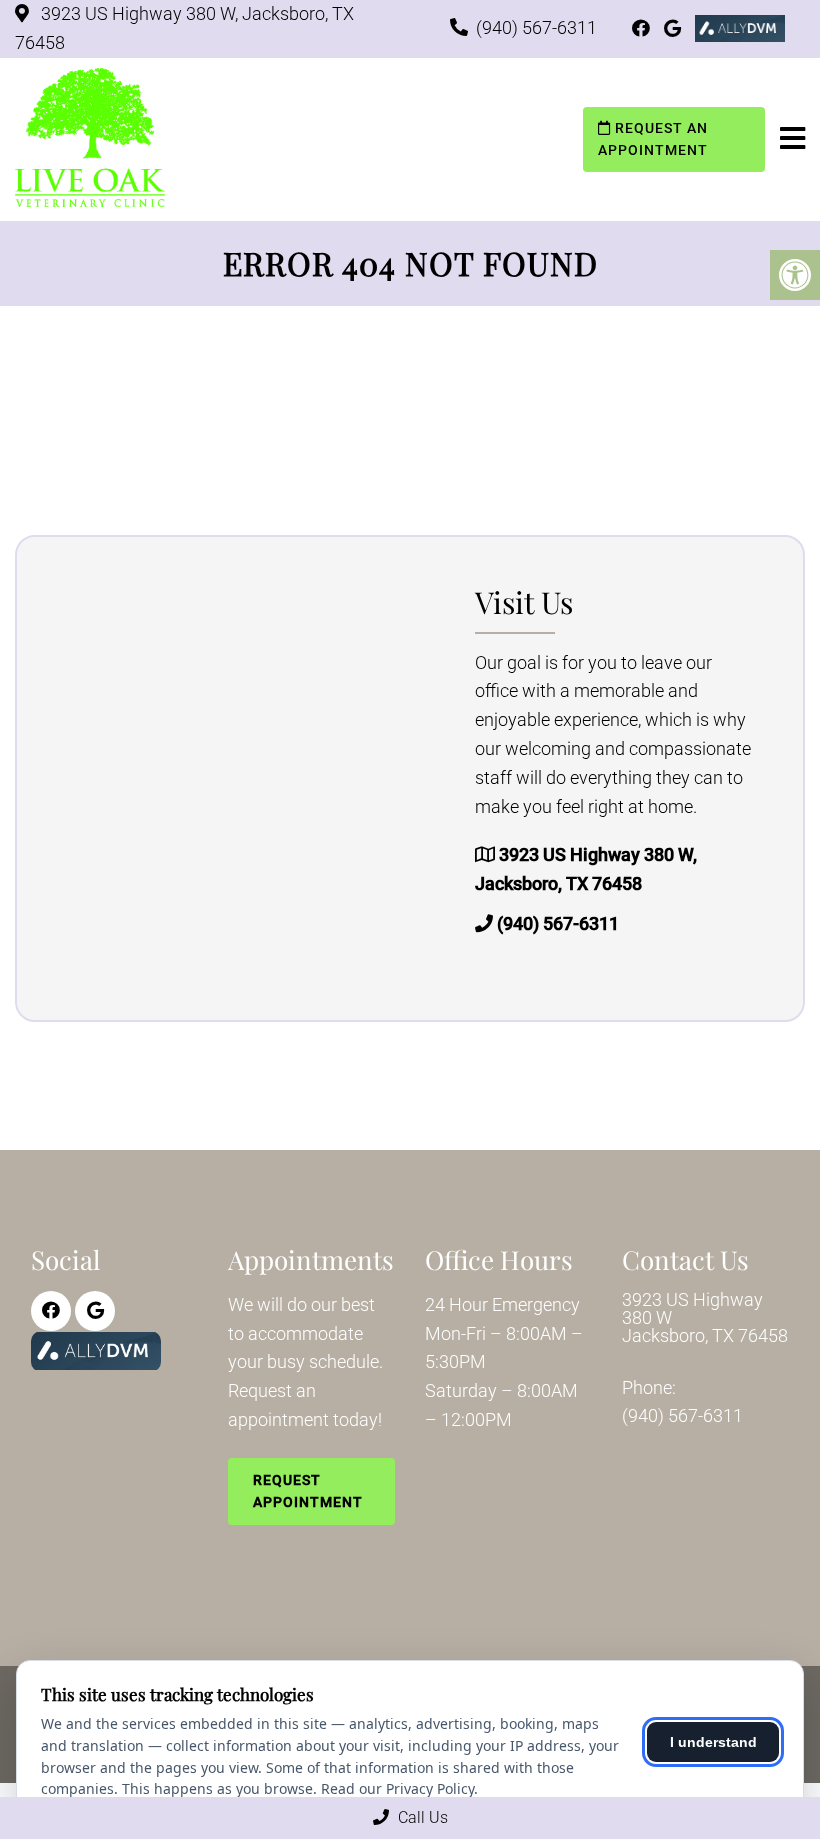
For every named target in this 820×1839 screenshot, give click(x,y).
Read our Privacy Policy (397, 1788)
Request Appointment (308, 1491)
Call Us (421, 1817)
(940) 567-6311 (536, 27)
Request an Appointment (653, 139)
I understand (713, 1742)
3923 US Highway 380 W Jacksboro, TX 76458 (705, 1318)
